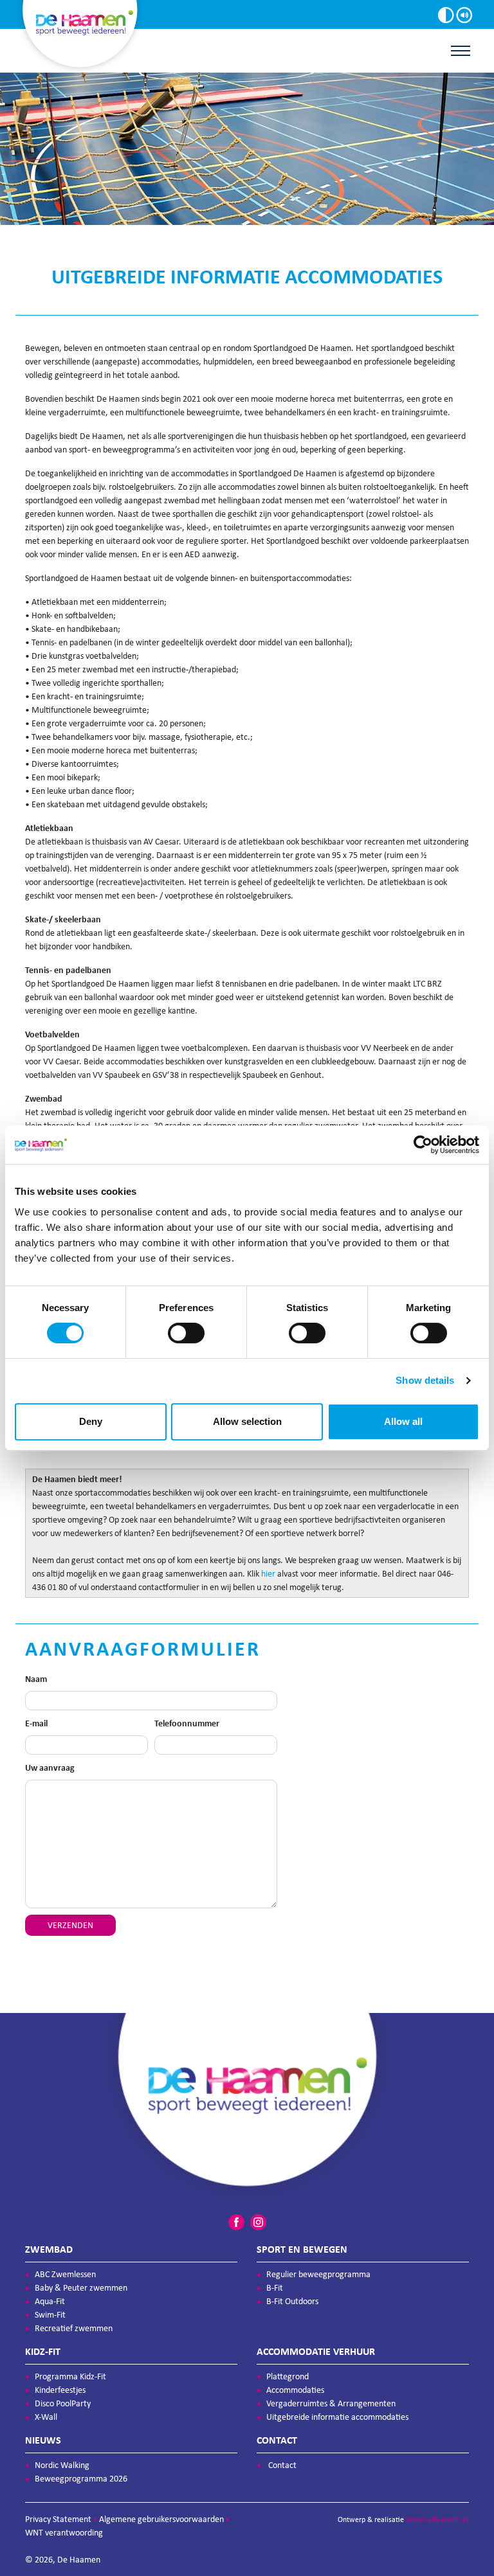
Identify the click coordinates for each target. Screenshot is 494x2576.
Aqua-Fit (50, 2301)
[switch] (186, 1333)
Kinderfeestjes (60, 2390)
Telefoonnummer (187, 1723)
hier (268, 1574)
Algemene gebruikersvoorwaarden (161, 2519)
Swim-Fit (50, 2315)
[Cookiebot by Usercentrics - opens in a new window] (423, 1145)
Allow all (403, 1421)
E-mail (36, 1723)
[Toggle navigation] (461, 51)
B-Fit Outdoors (292, 2301)
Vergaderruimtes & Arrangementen (331, 2403)
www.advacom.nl (437, 2519)
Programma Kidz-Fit (70, 2376)
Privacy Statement (58, 2519)
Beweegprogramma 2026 (81, 2479)
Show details (425, 1380)
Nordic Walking (62, 2465)
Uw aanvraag (50, 1768)
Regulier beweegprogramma (318, 2274)
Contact (282, 2465)
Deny (91, 1421)
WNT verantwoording (64, 2533)
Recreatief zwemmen (74, 2328)
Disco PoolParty (63, 2403)
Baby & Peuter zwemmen (81, 2288)
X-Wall (46, 2417)
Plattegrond (288, 2376)
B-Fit (275, 2288)
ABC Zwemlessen (65, 2274)
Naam (36, 1679)
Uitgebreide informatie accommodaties (337, 2417)
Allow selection (247, 1421)
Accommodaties (295, 2390)
